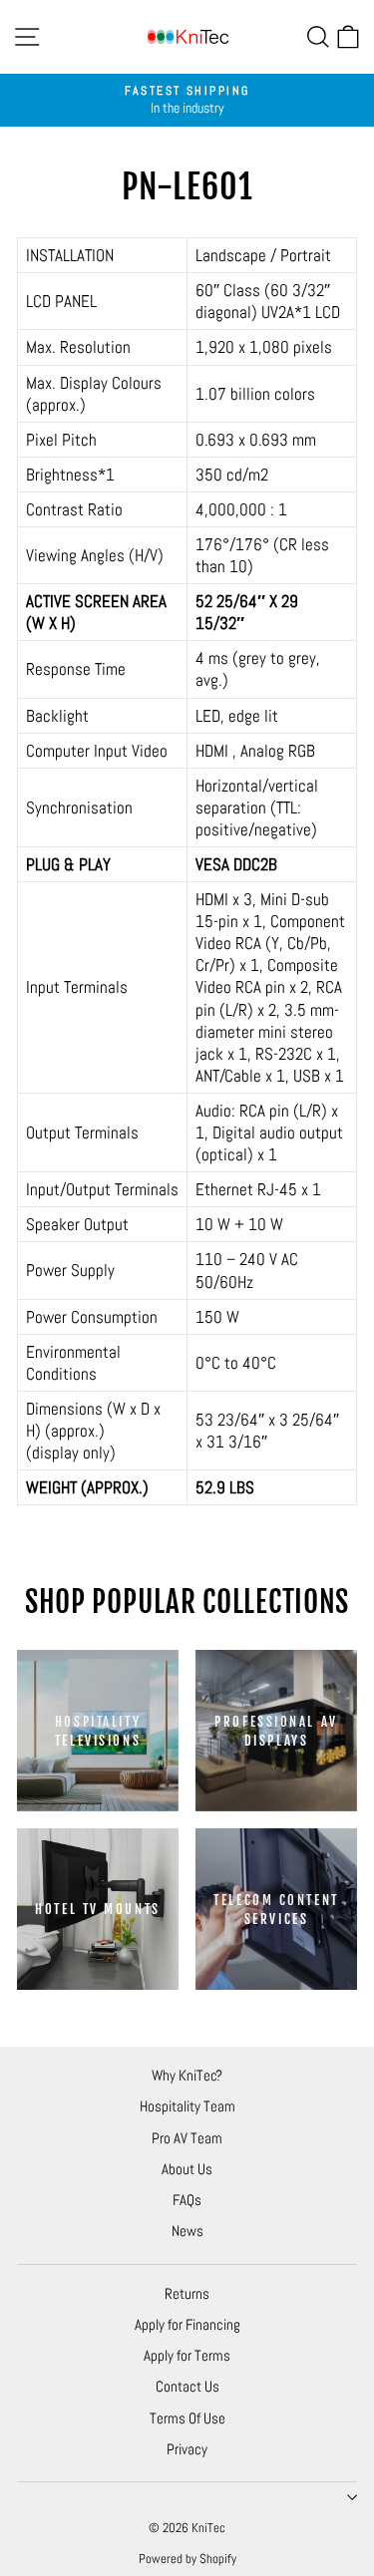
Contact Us (187, 2386)
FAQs (187, 2200)
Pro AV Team (187, 2138)
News (187, 2231)
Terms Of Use (187, 2418)
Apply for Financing (187, 2324)
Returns (187, 2293)
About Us (187, 2169)
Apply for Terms (187, 2355)
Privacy (187, 2449)
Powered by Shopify (187, 2559)
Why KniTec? (187, 2075)
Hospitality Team (187, 2106)
